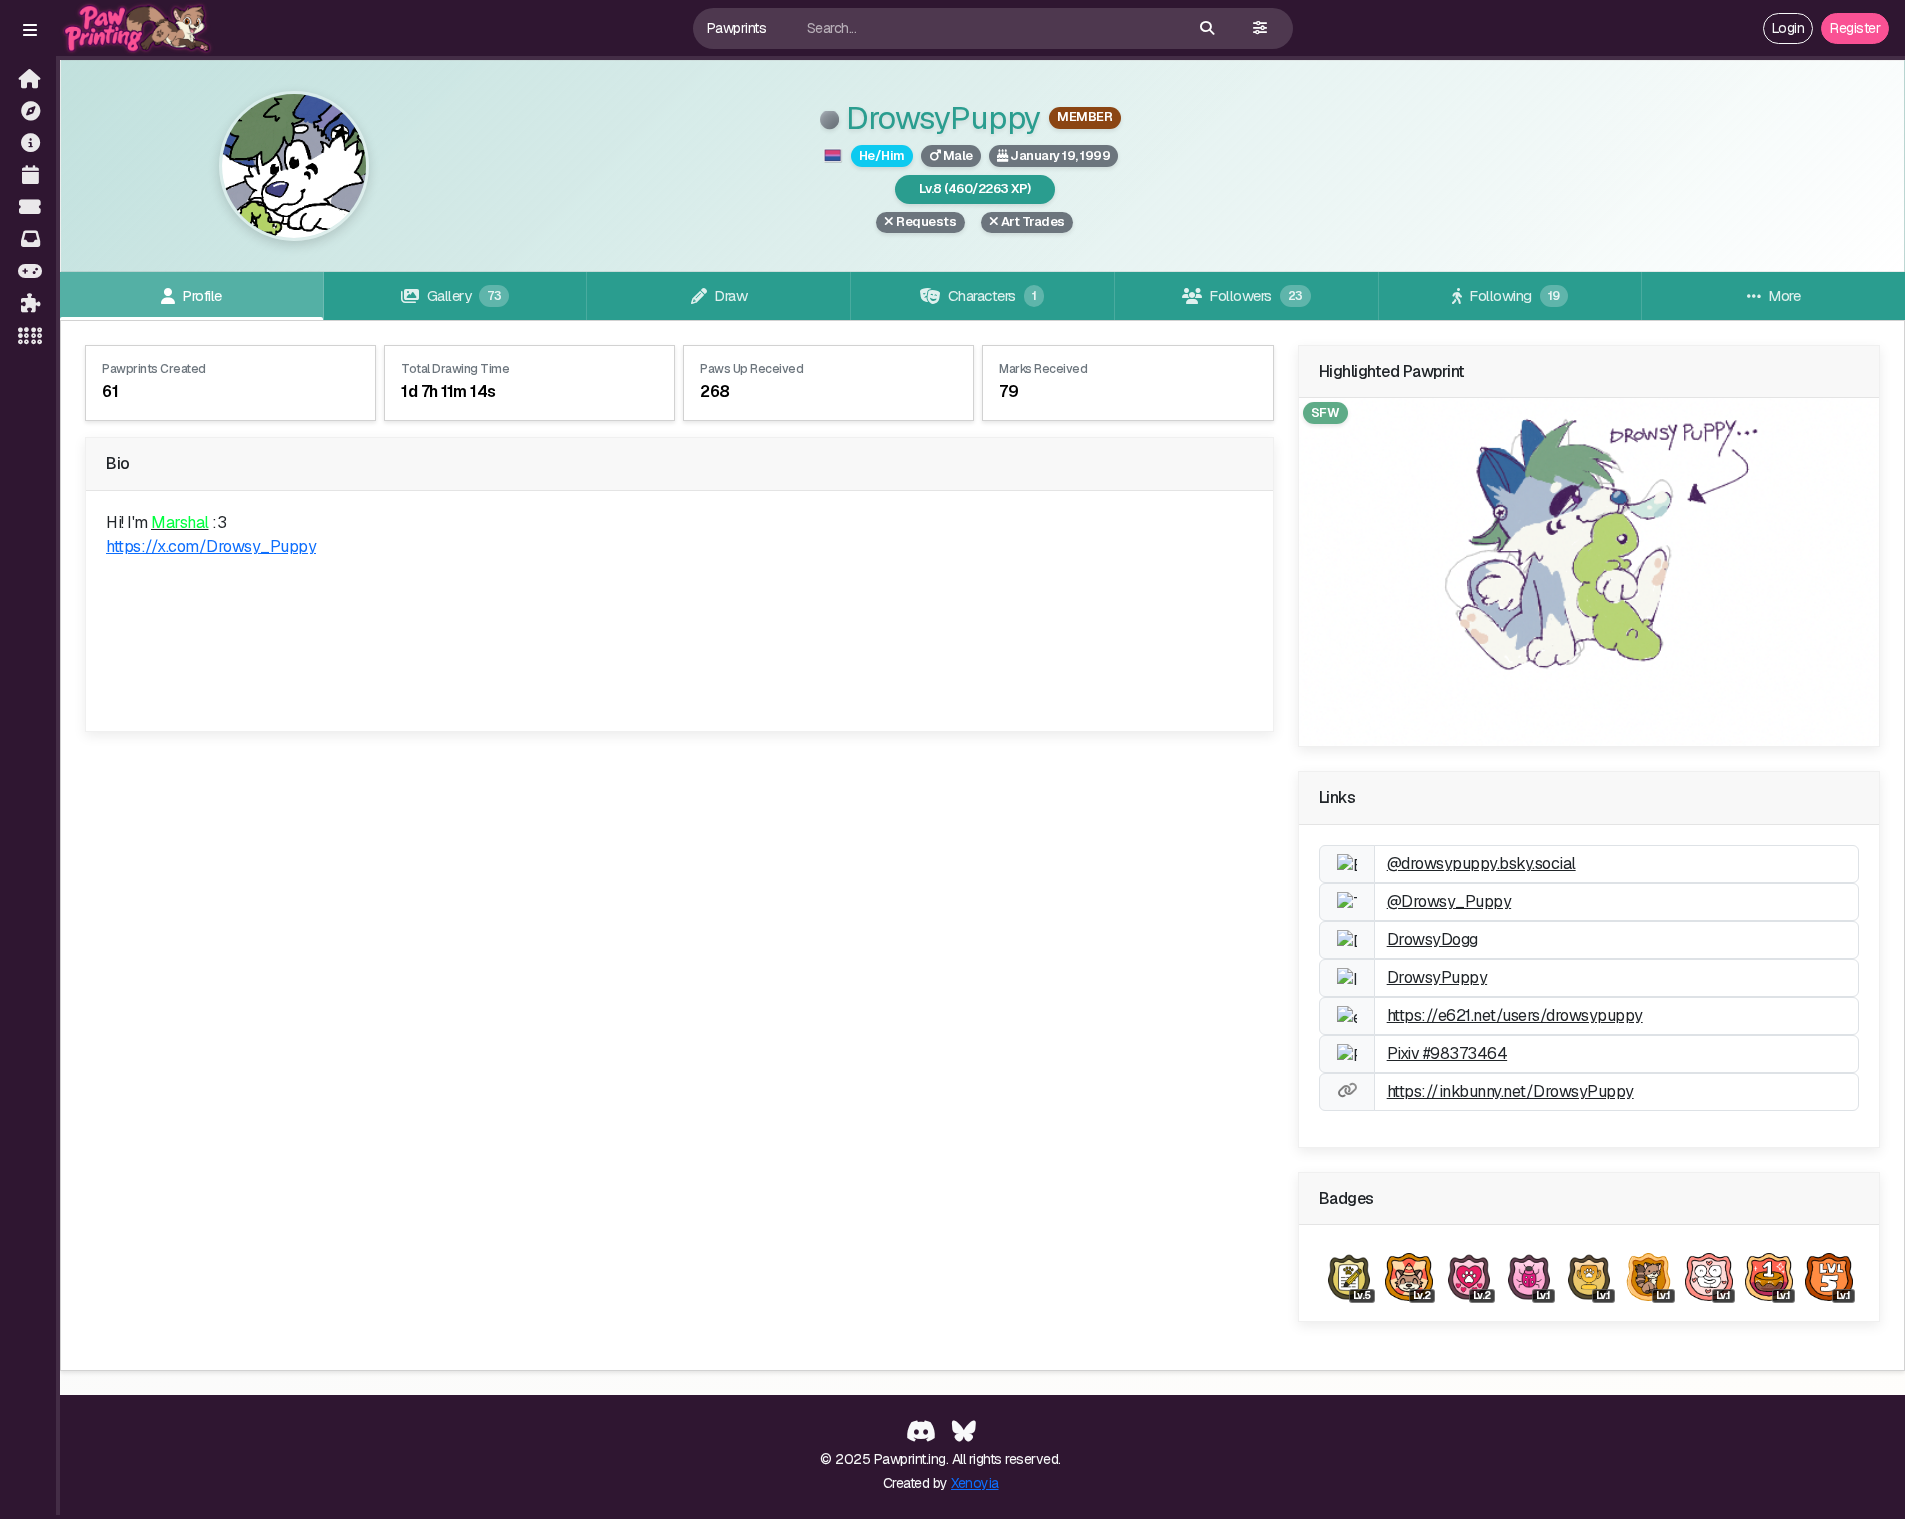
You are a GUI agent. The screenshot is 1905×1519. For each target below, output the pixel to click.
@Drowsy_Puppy (1449, 901)
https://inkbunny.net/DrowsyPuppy (1510, 1091)
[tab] (192, 296)
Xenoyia (975, 1483)
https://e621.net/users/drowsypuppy (1515, 1015)
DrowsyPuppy (940, 117)
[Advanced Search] (1260, 28)
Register (1855, 28)
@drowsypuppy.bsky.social (1481, 863)
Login (1788, 28)
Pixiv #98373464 (1447, 1053)
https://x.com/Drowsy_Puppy (211, 546)
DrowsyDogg (1432, 939)
